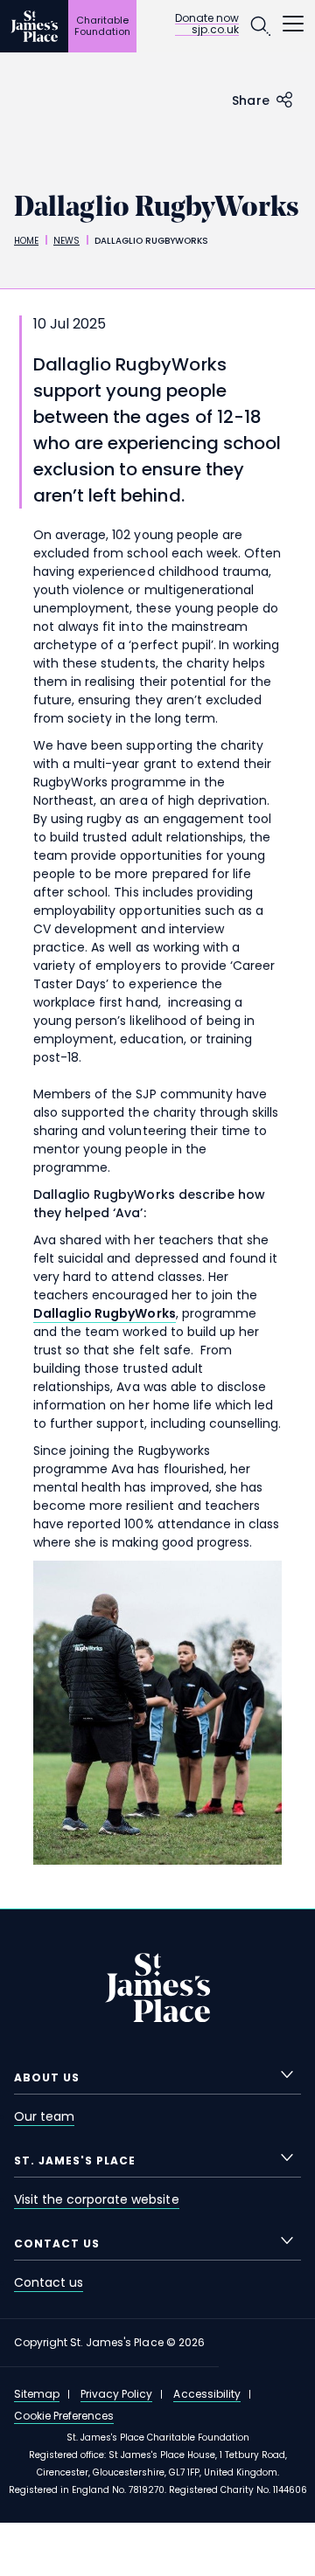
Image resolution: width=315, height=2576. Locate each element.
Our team (44, 2116)
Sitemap (37, 2394)
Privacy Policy (116, 2394)
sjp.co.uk (215, 30)
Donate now (207, 19)
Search (260, 26)
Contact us (49, 2282)
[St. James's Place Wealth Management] (34, 26)
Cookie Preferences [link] (64, 2416)
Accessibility (206, 2394)
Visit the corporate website (97, 2199)
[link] (105, 1314)
